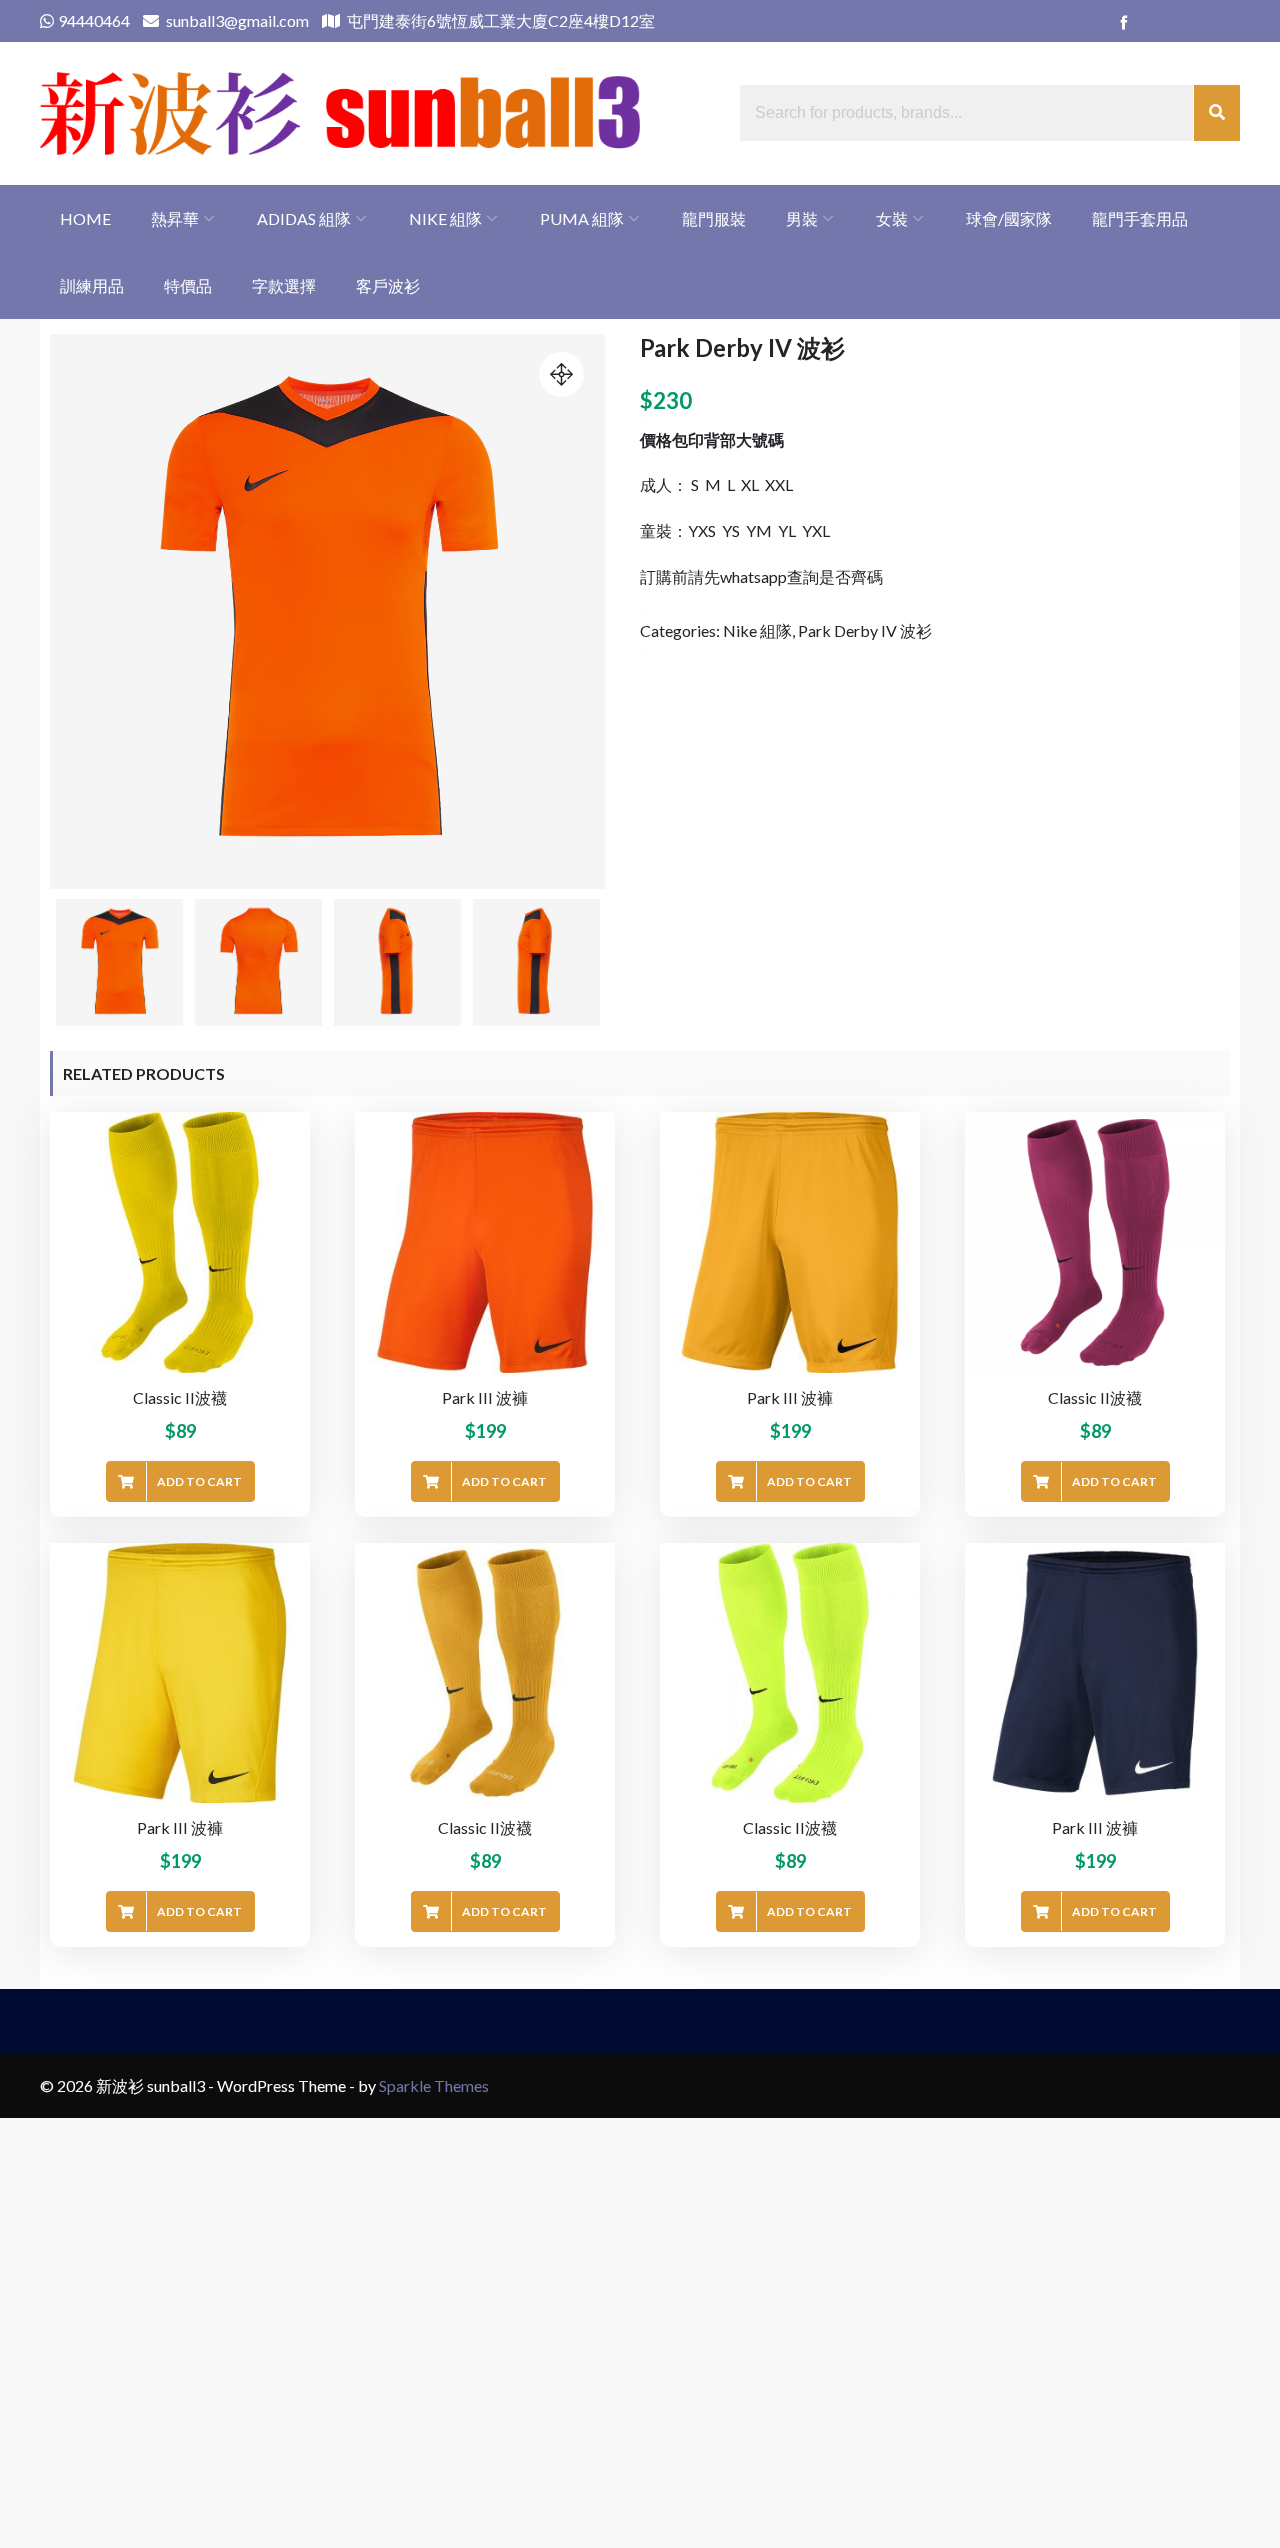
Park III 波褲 (485, 1397)
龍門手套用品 (1140, 218)
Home (85, 218)
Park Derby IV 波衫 (865, 630)
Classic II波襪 (180, 1397)
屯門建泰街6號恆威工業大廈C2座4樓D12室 (499, 20)
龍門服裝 (714, 218)
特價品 (188, 285)
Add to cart (199, 1481)
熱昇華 (175, 218)
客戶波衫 (388, 285)
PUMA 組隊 (582, 218)
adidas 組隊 (304, 218)
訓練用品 (92, 285)
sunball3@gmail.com (236, 20)
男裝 (802, 218)
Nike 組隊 (445, 218)
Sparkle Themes (434, 2085)
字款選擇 (284, 285)
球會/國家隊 (1009, 218)
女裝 (892, 218)
